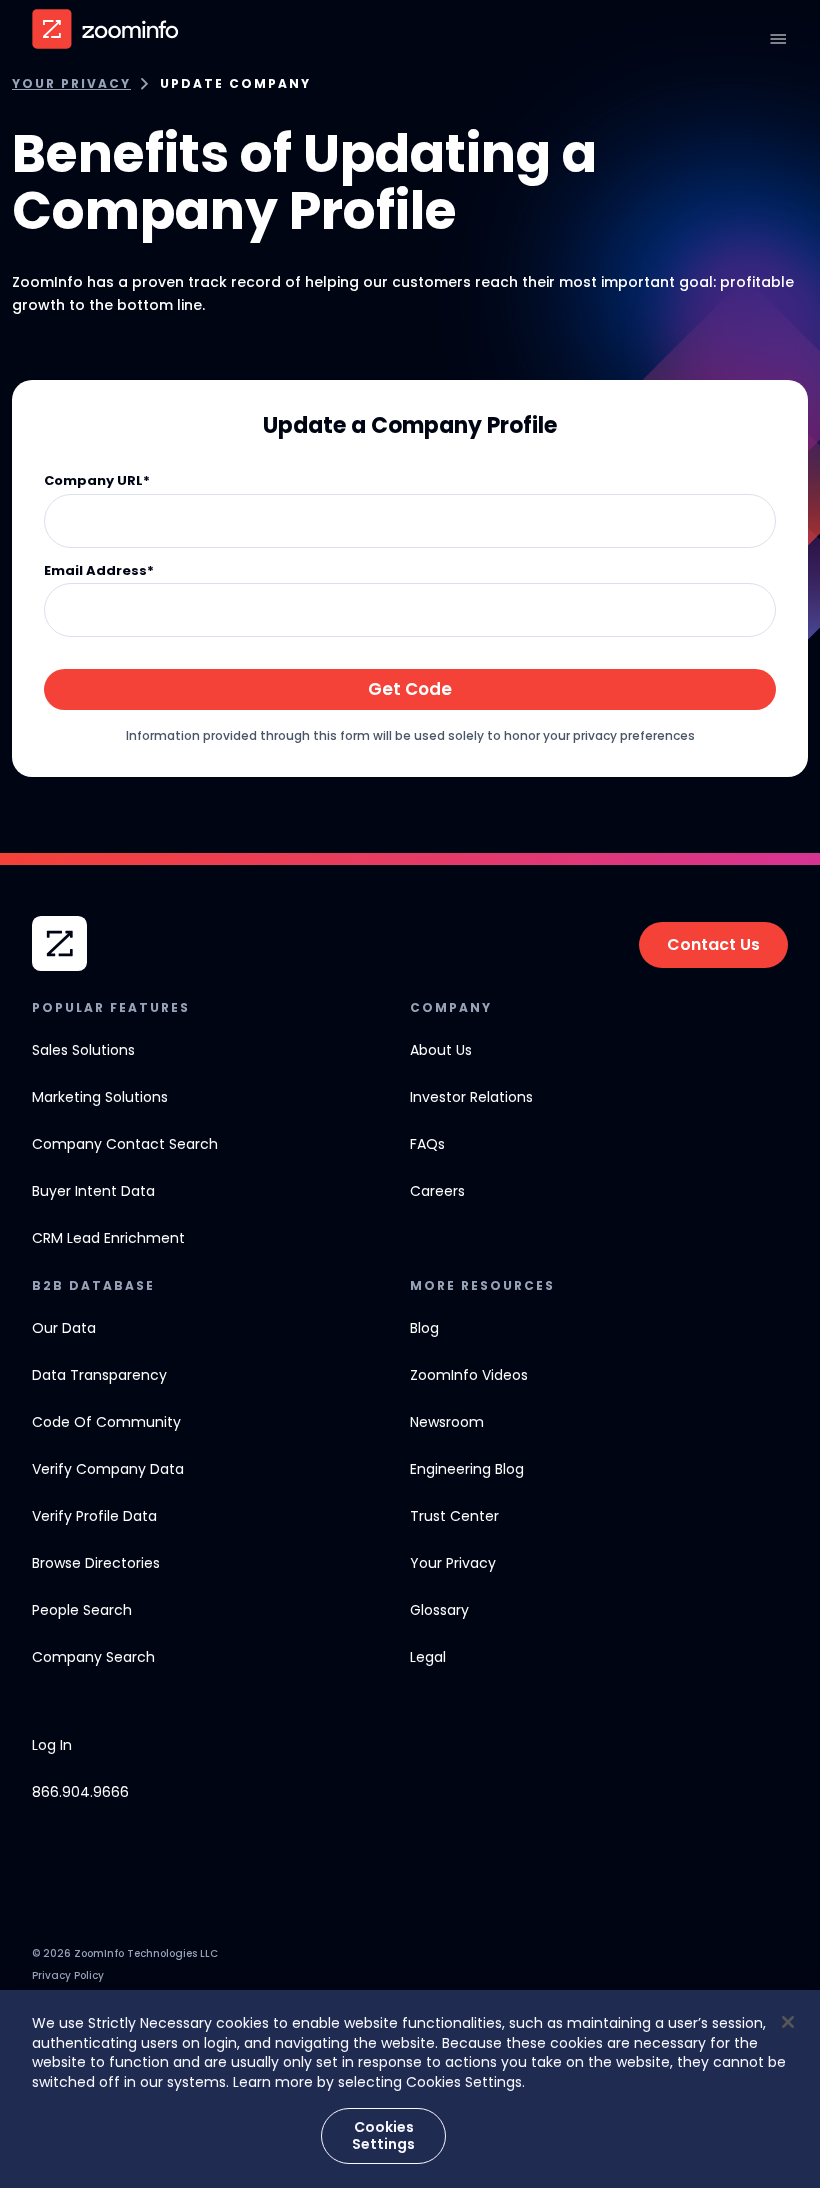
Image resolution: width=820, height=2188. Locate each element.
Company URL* (97, 481)
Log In (52, 1745)
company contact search (125, 1144)
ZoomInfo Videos (469, 1375)
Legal (428, 1657)
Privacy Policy (68, 1975)
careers (437, 1191)
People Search (82, 1610)
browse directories (96, 1563)
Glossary (439, 1610)
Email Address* (99, 571)
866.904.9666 (80, 1792)
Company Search (93, 1657)
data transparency (99, 1375)
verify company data (108, 1469)
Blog (424, 1328)
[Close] (788, 2022)
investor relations (471, 1097)
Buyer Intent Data (93, 1191)
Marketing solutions (100, 1097)
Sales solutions (83, 1050)
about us (441, 1050)
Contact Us (713, 944)
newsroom (447, 1422)
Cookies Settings (383, 2135)
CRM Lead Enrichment (108, 1238)
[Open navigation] (778, 39)
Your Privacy (71, 84)
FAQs (427, 1144)
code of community (106, 1422)
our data (64, 1328)
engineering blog (467, 1469)
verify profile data (94, 1516)
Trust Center (454, 1516)
